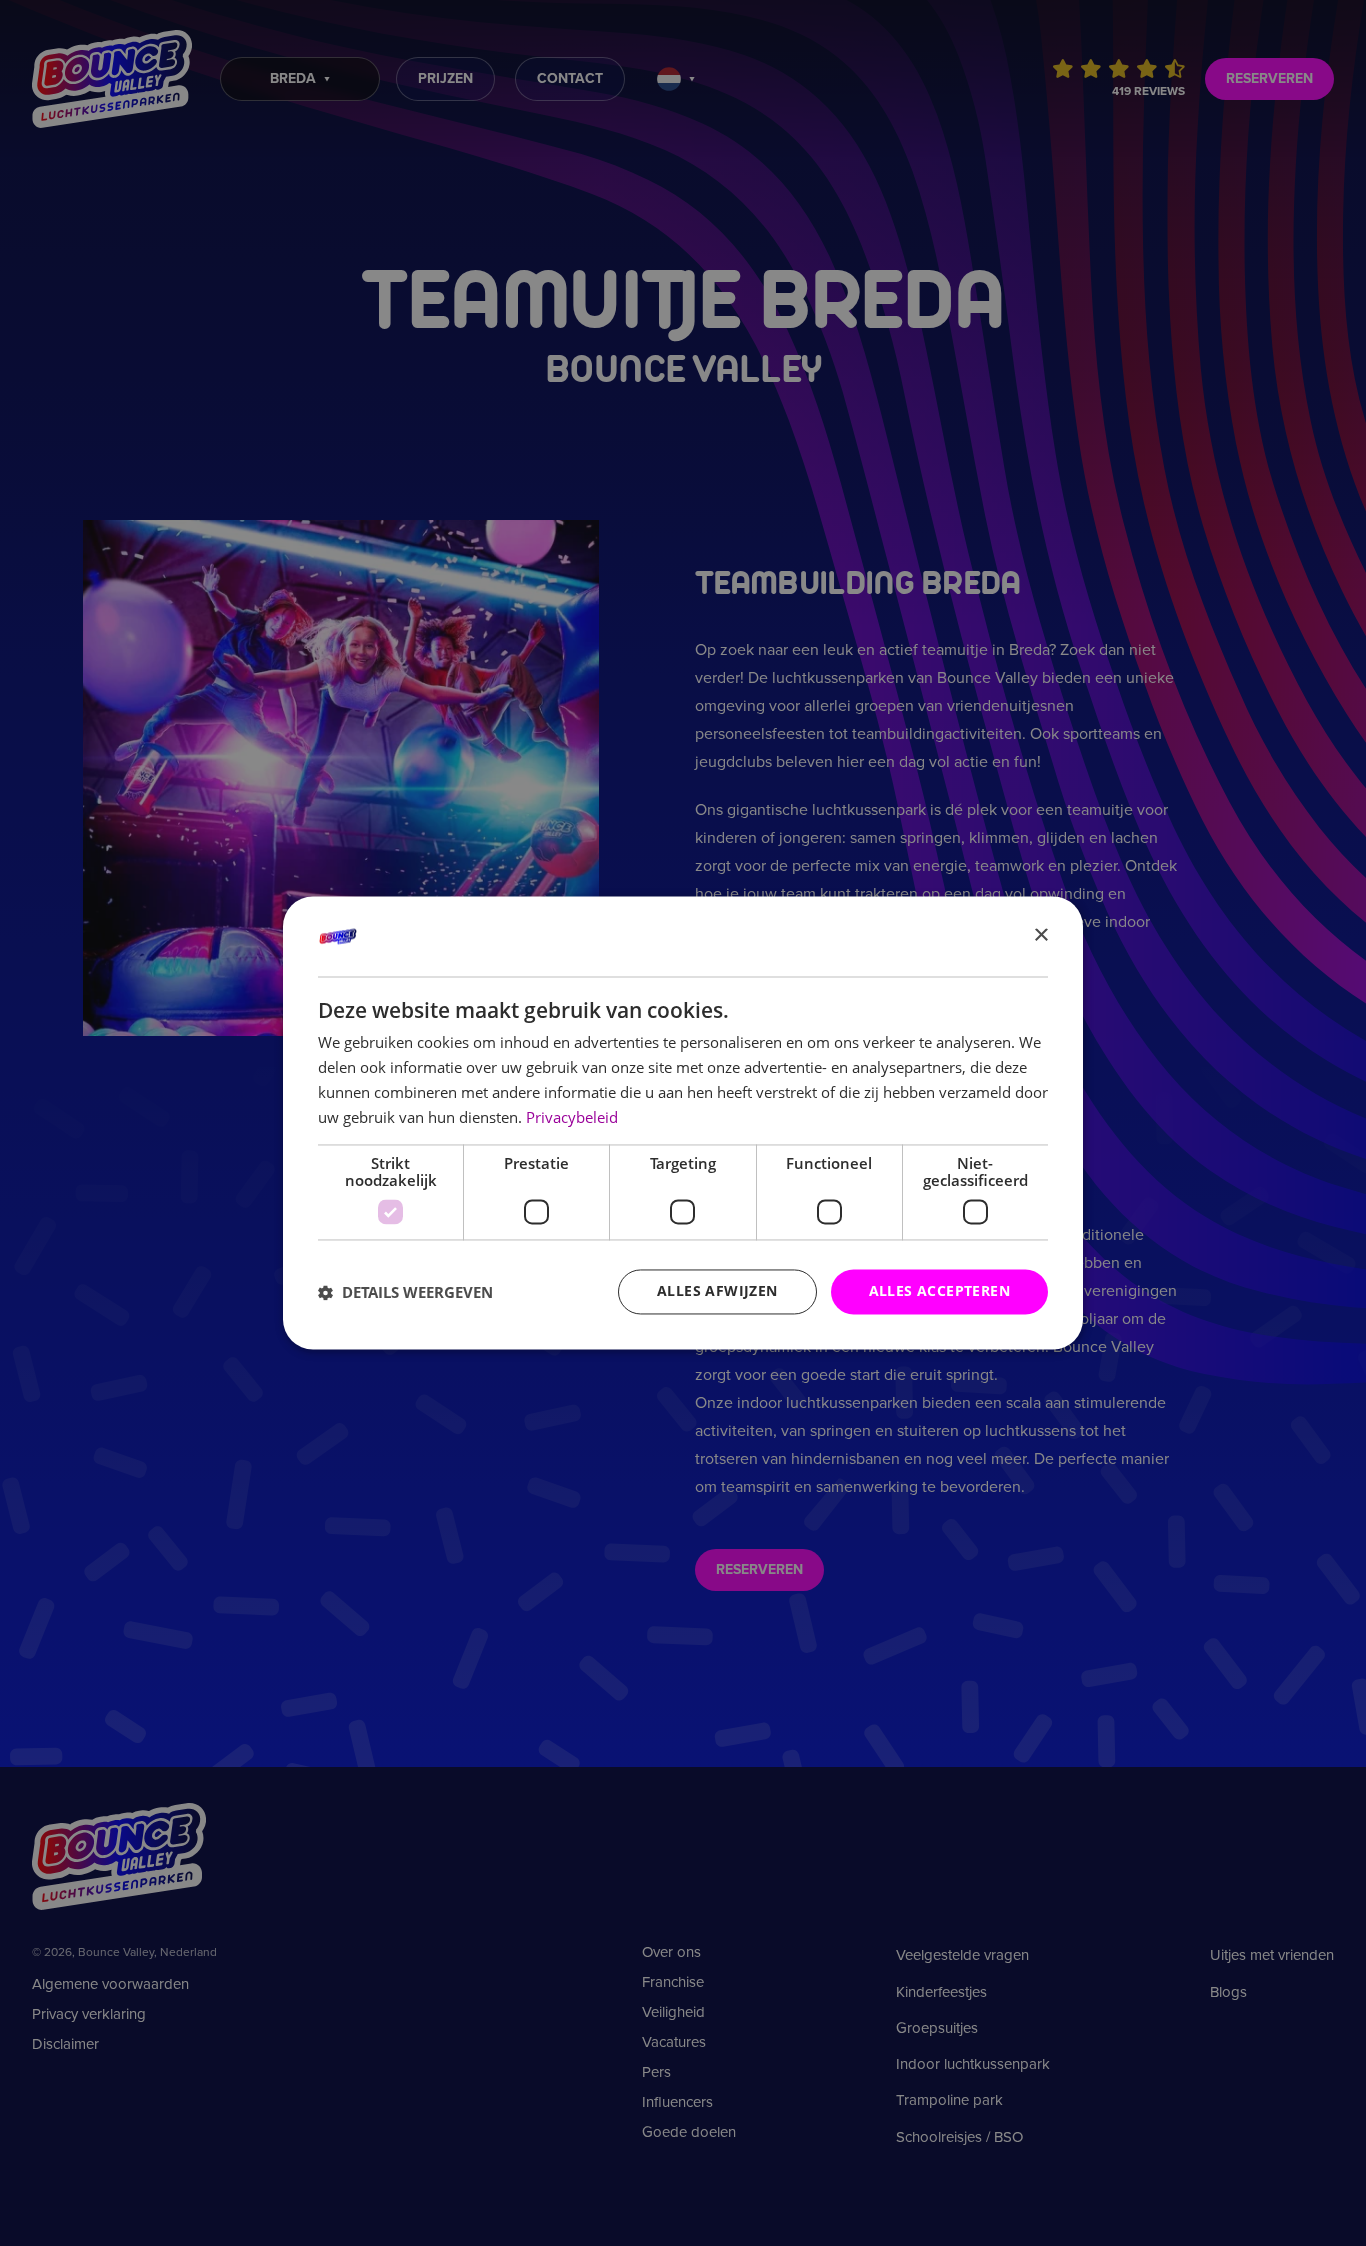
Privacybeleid (572, 1117)
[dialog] (683, 1122)
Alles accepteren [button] (939, 1291)
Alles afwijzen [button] (717, 1291)
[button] (405, 1292)
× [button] (1040, 935)
